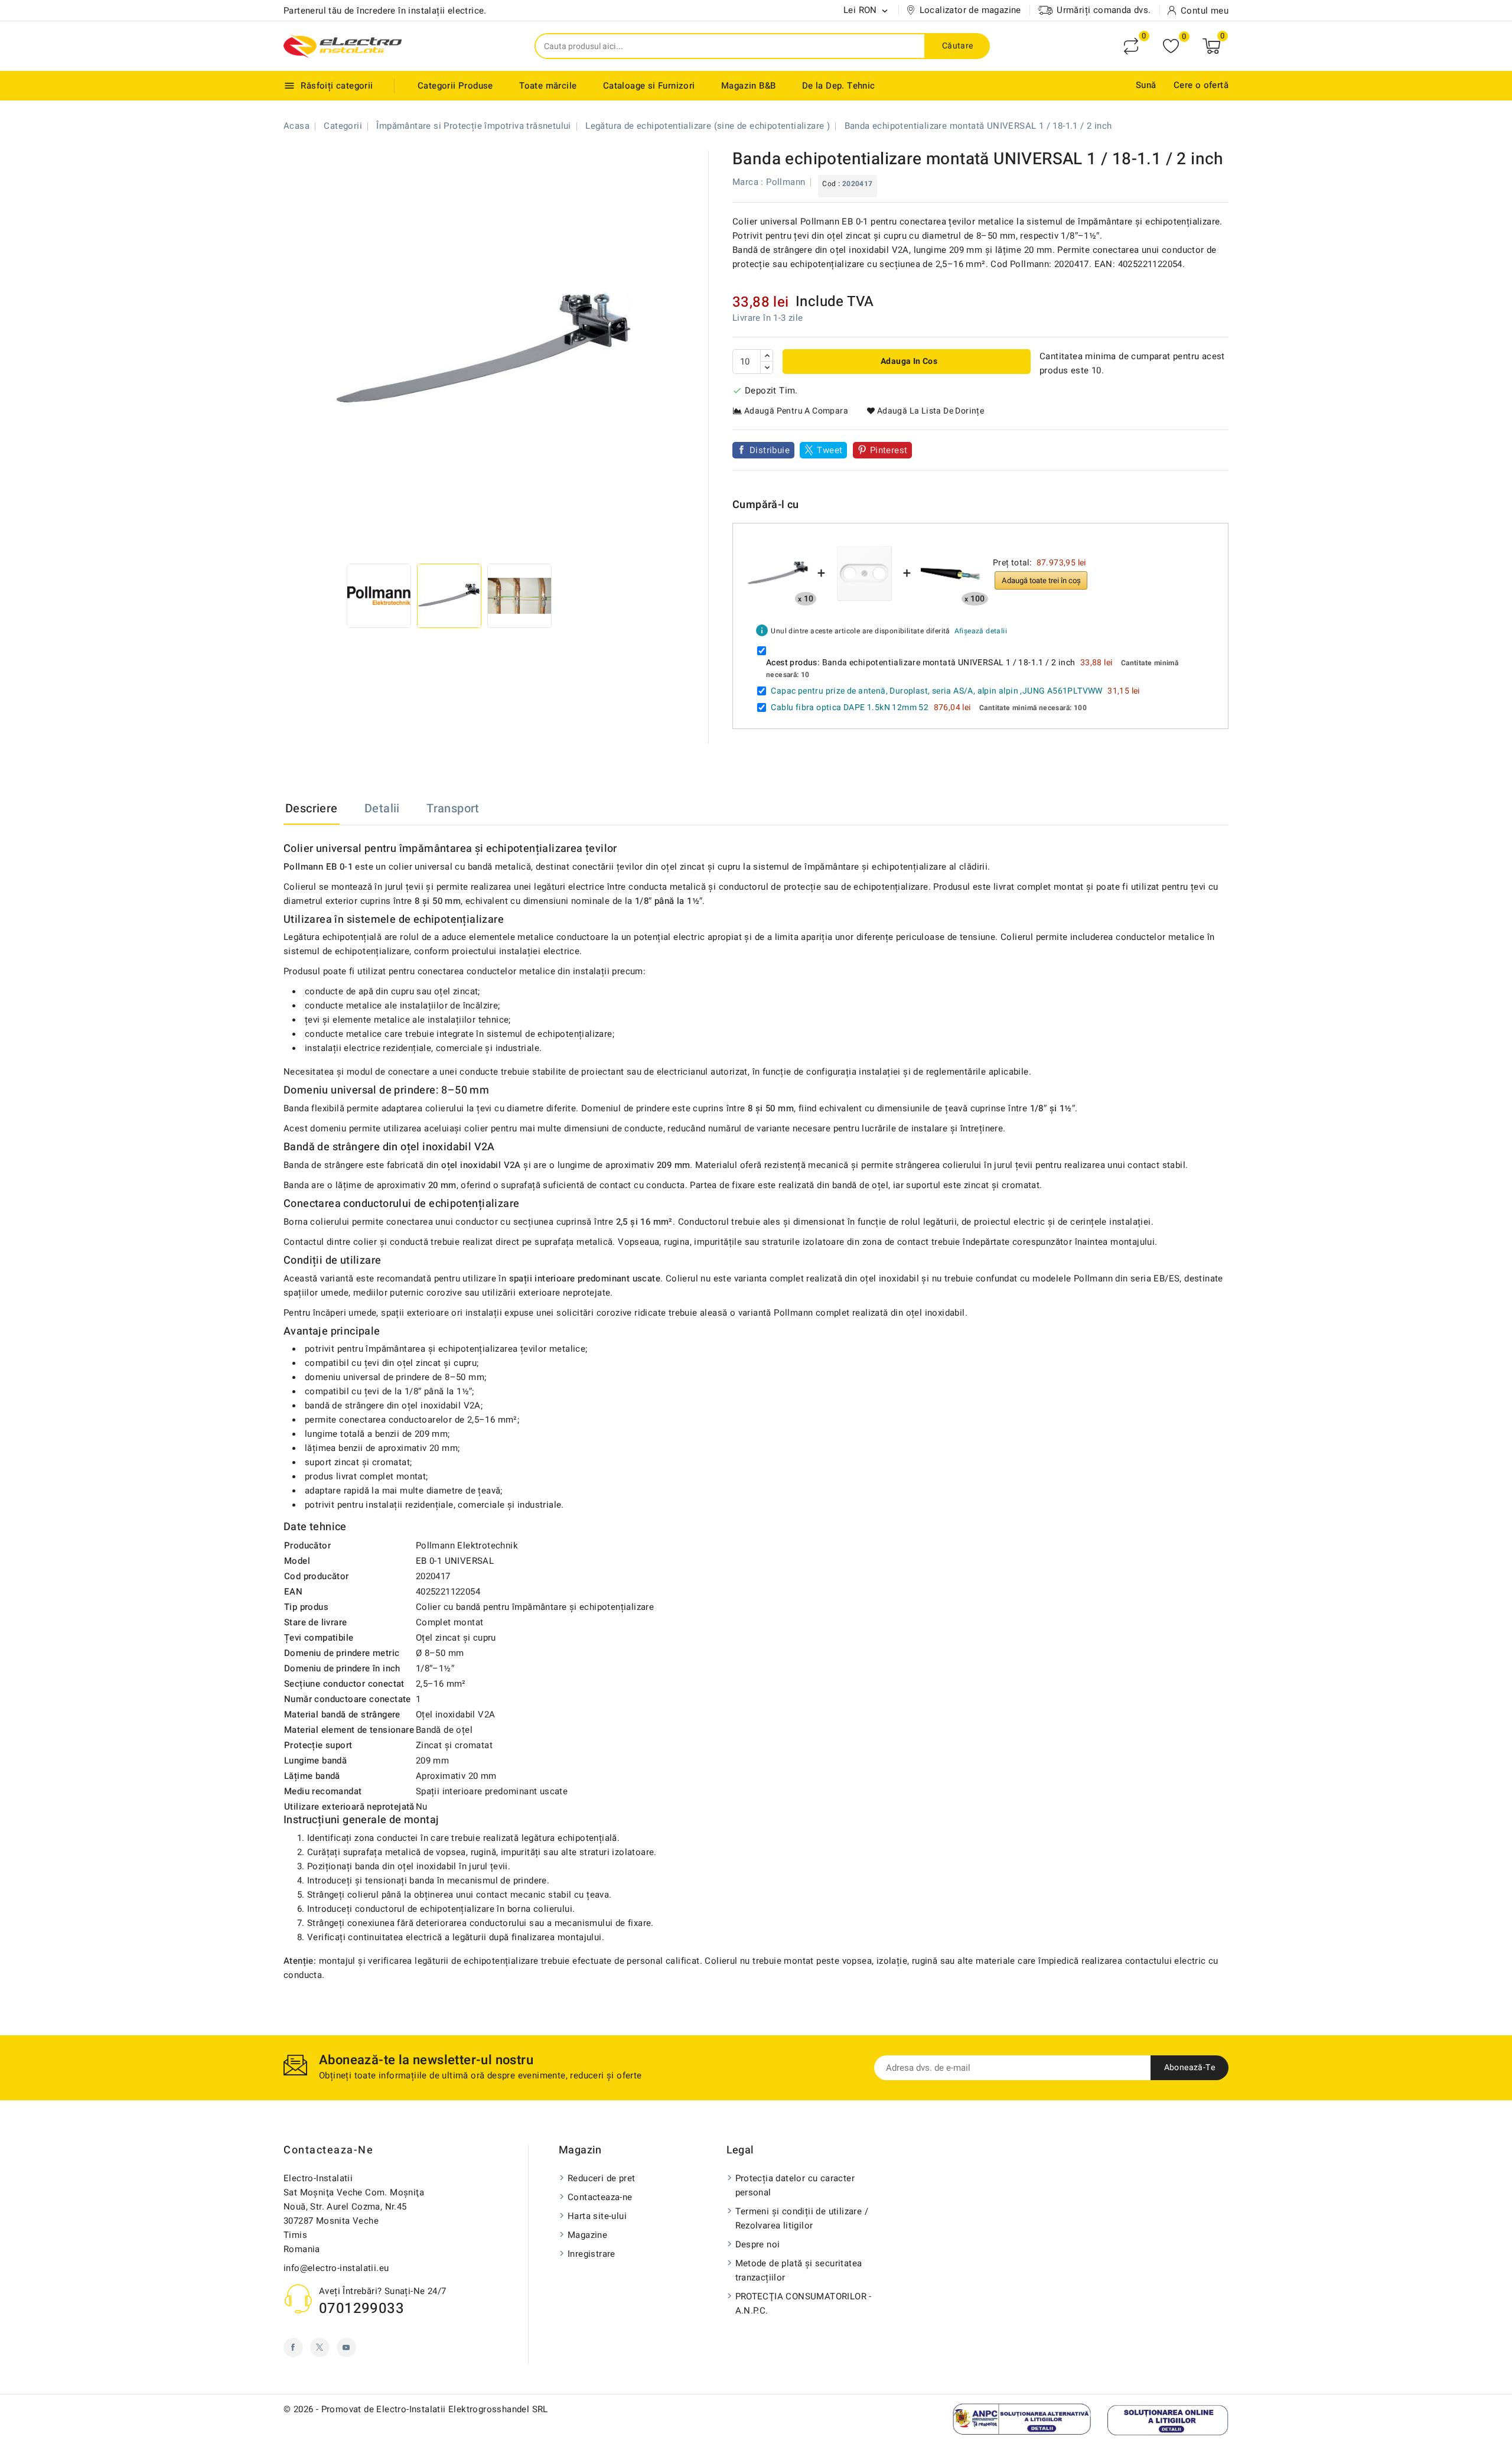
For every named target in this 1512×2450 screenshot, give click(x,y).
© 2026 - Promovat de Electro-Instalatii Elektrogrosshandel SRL (416, 2409)
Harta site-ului (597, 2216)
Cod (829, 184)
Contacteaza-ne (328, 2150)
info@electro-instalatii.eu (336, 2268)
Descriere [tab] (312, 808)
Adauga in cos (908, 361)
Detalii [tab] (382, 808)
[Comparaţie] (1131, 46)
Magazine (587, 2235)
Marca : (748, 182)
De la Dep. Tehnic (839, 86)
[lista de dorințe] (1171, 46)
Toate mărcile (548, 86)
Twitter (320, 2347)
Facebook (293, 2347)
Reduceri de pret (601, 2178)
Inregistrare (592, 2254)
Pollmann (786, 182)
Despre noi (758, 2244)
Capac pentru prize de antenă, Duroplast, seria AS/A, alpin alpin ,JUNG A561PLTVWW (936, 691)
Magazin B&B (748, 86)
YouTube (346, 2347)
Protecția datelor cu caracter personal (795, 2185)
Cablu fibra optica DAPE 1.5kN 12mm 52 (850, 707)
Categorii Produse (455, 86)
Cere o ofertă (1201, 85)
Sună (1146, 85)
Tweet (830, 450)
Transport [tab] (453, 808)
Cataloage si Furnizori (649, 86)
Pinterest (889, 450)
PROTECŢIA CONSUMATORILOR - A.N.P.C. (804, 2303)
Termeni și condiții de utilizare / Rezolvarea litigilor (802, 2218)
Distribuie (770, 450)
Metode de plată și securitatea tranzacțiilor (799, 2270)
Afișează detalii (981, 631)
